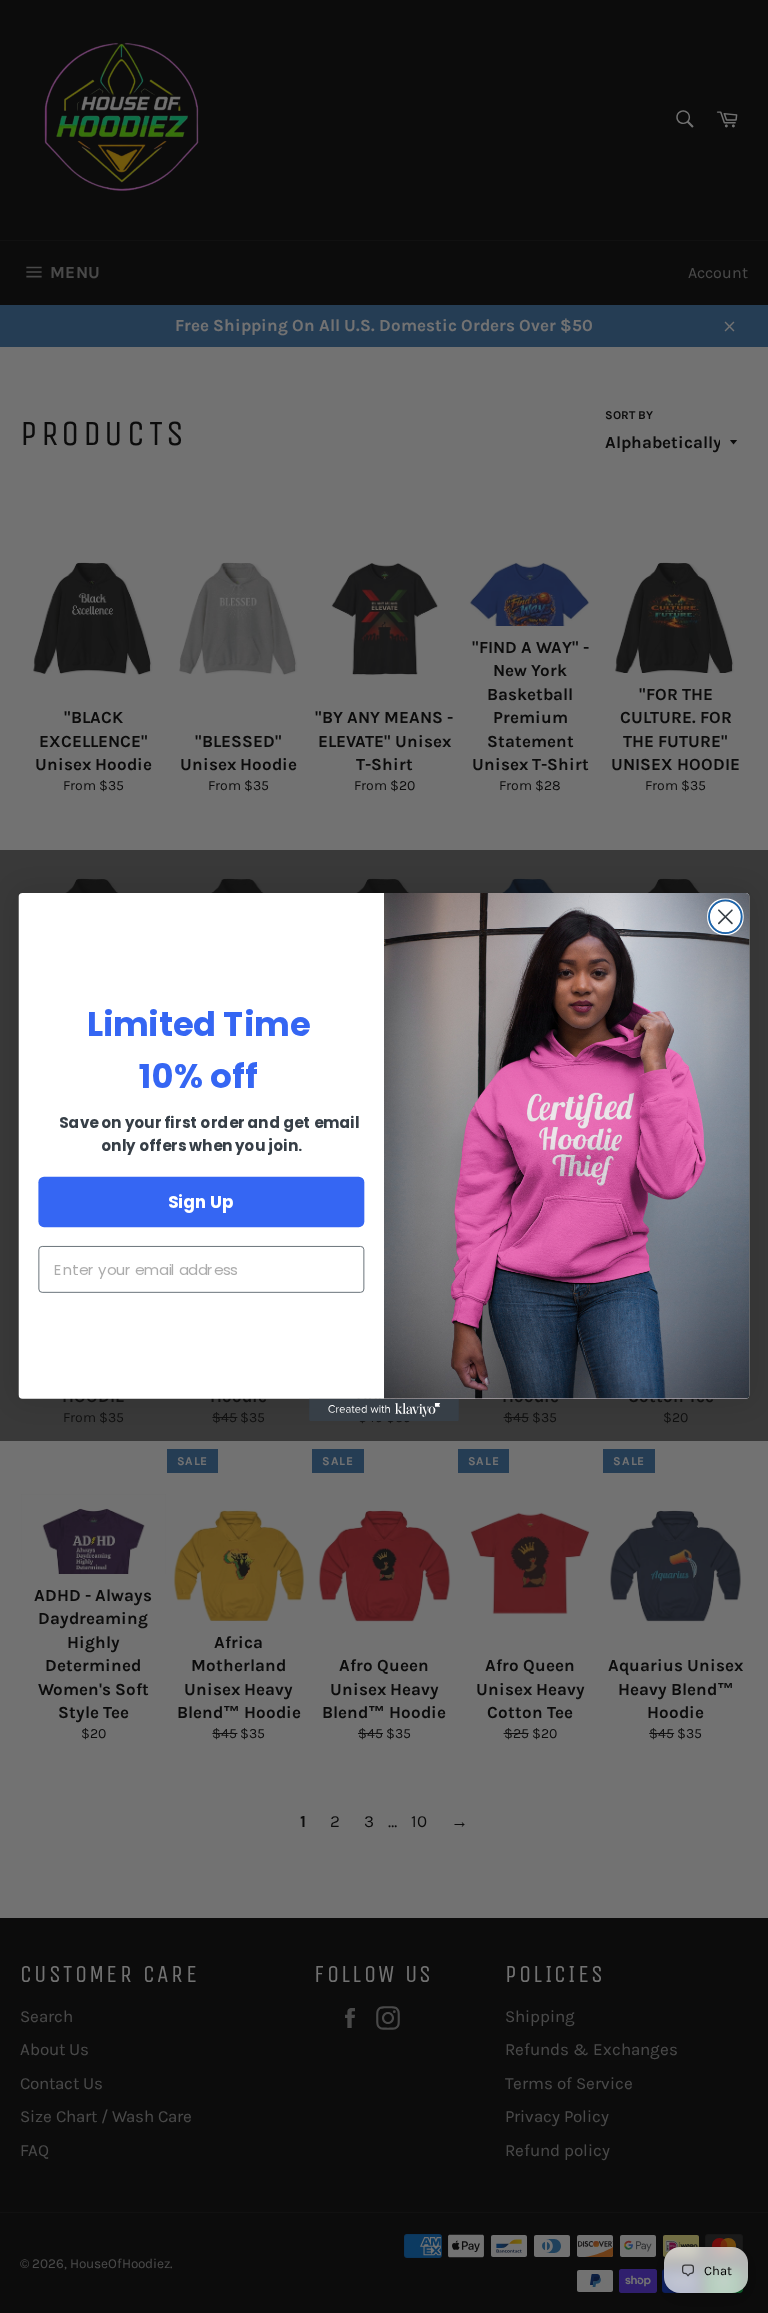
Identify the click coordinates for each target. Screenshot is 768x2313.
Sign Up (201, 1200)
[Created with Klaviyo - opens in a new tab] (384, 1409)
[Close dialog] (725, 916)
